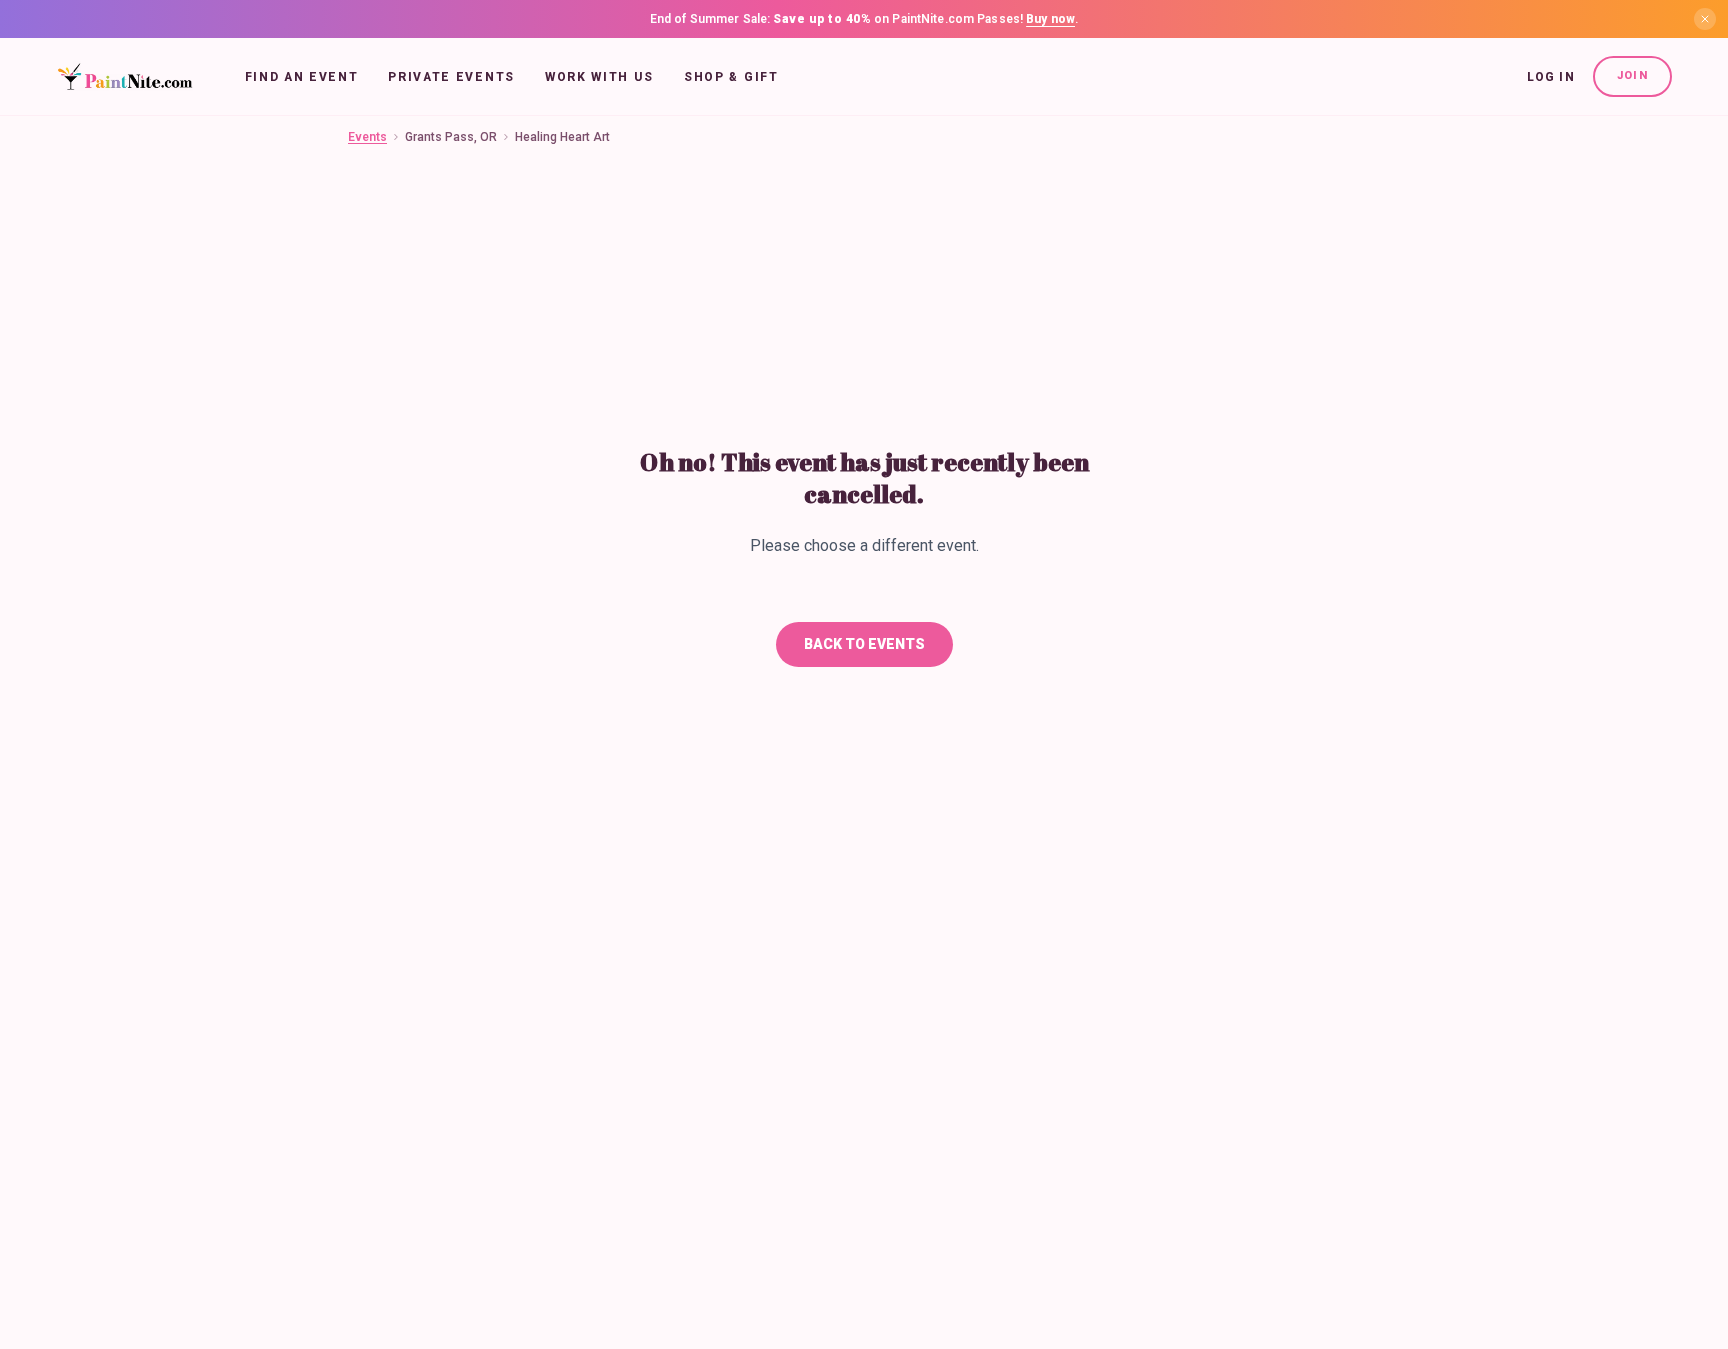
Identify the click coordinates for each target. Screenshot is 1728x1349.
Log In (1551, 77)
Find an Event (302, 77)
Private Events (451, 77)
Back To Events (864, 644)
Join (1632, 75)
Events (367, 137)
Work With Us (599, 77)
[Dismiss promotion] (1705, 19)
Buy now (1050, 19)
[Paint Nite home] (124, 77)
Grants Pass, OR (451, 137)
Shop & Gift (731, 77)
